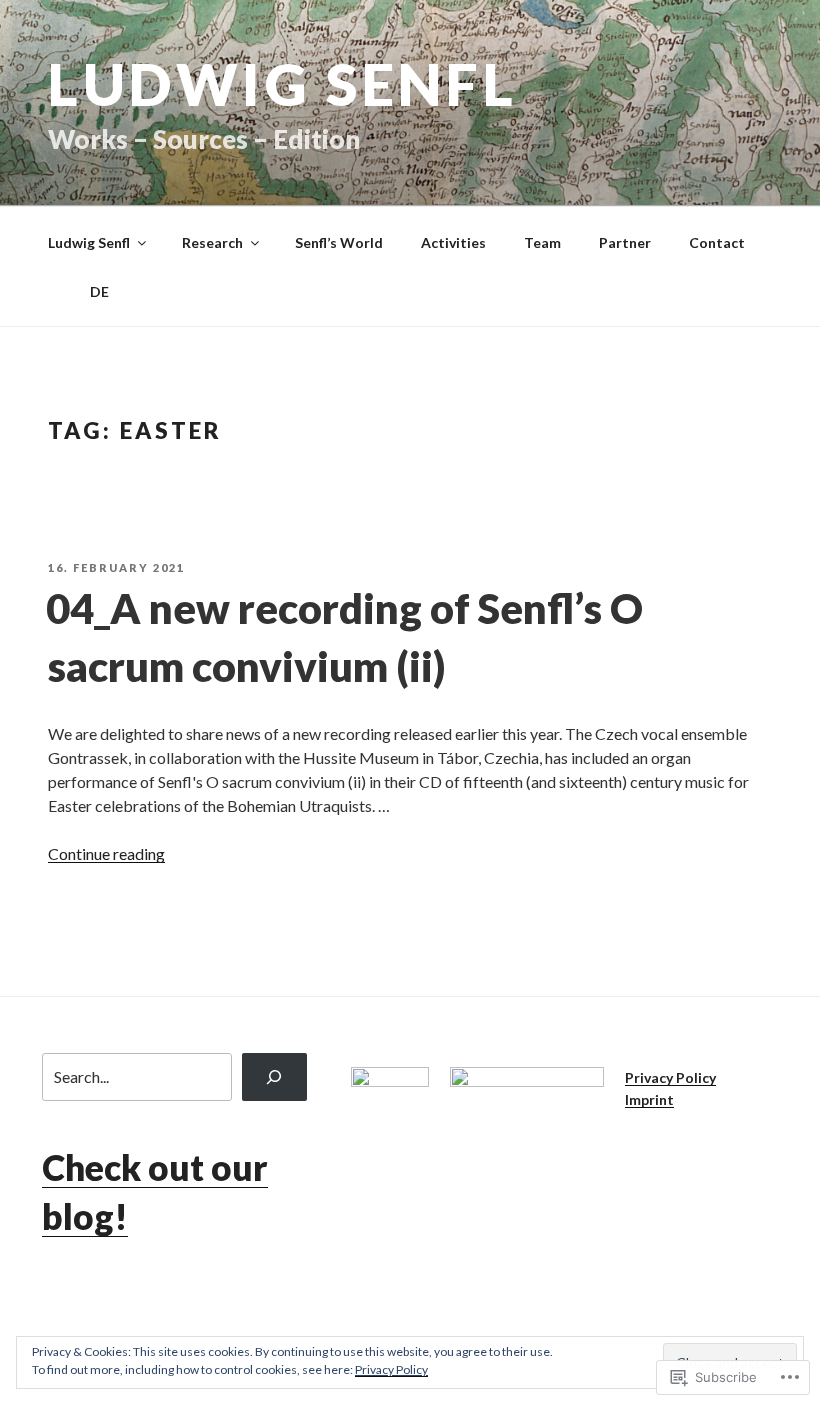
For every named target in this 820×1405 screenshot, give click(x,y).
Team (542, 242)
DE (78, 291)
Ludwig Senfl (282, 83)
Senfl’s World (339, 242)
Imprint (649, 1099)
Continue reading (106, 853)
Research (212, 242)
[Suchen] (274, 1077)
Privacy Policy (670, 1077)
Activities (453, 242)
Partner (625, 242)
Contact (717, 242)
